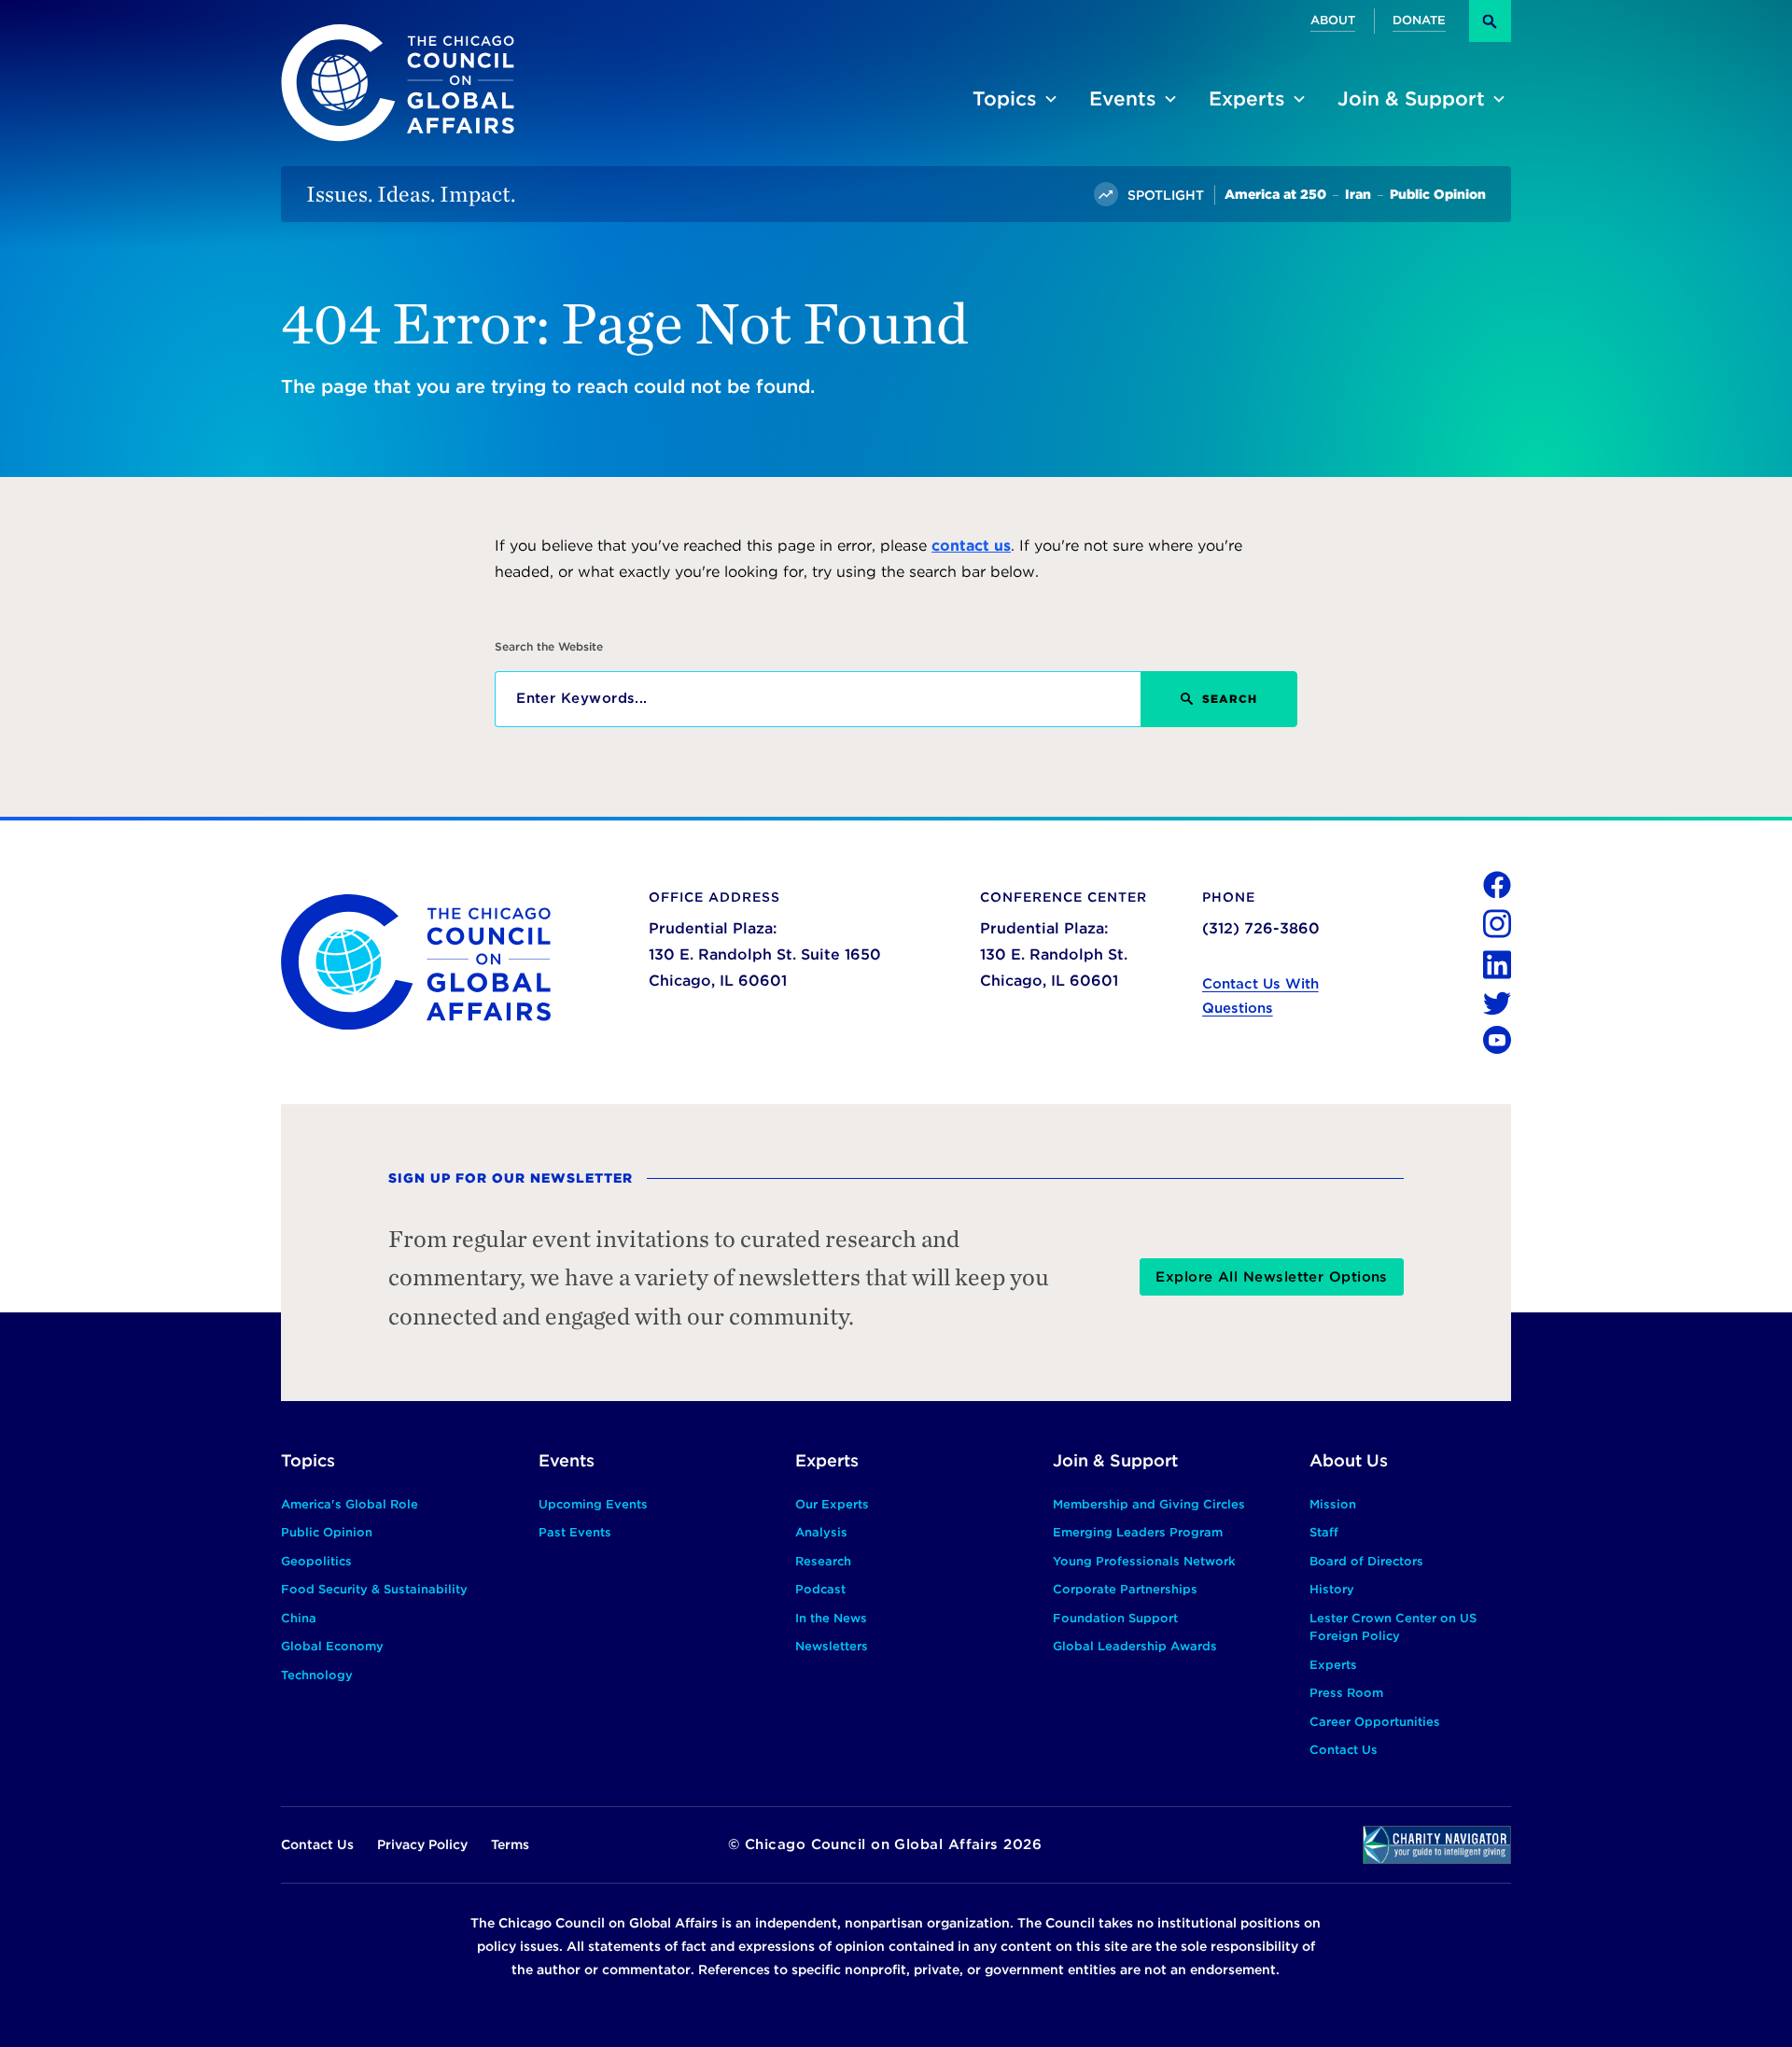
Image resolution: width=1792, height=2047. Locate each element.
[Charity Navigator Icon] (1437, 1845)
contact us (971, 546)
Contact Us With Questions (1260, 996)
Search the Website (549, 647)
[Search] (1490, 21)
